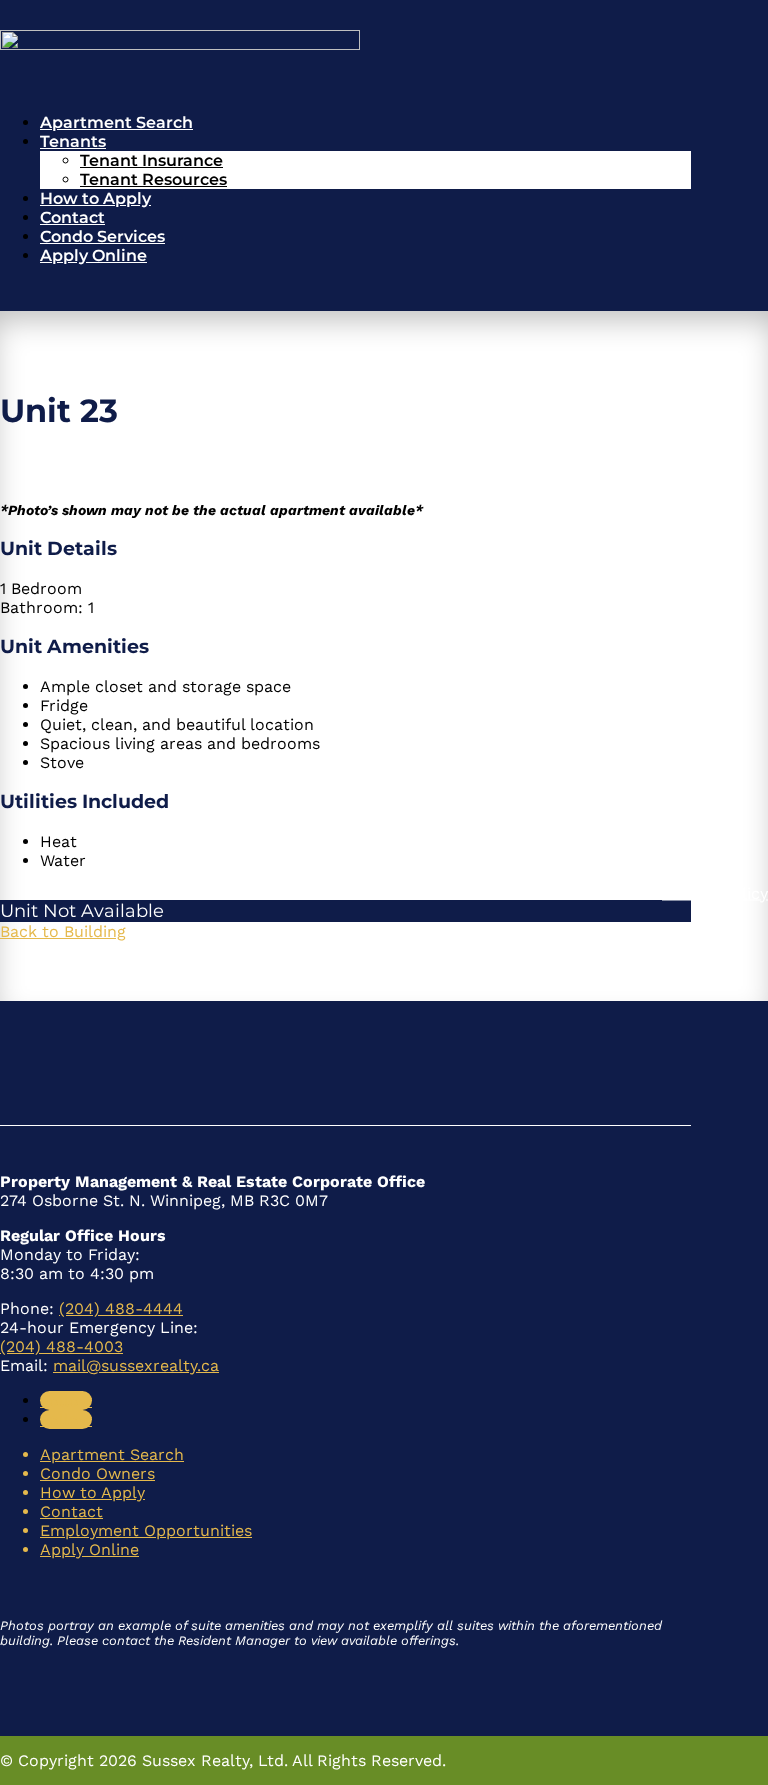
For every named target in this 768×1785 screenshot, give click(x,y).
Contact (72, 217)
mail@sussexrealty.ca (136, 1365)
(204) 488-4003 (61, 1346)
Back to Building (63, 931)
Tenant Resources (153, 179)
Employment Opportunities (146, 1530)
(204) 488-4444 (121, 1308)
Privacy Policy (715, 892)
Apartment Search (116, 122)
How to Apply (95, 198)
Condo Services (102, 236)
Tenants (73, 141)
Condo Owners (97, 1473)
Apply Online (93, 255)
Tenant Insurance (151, 160)
